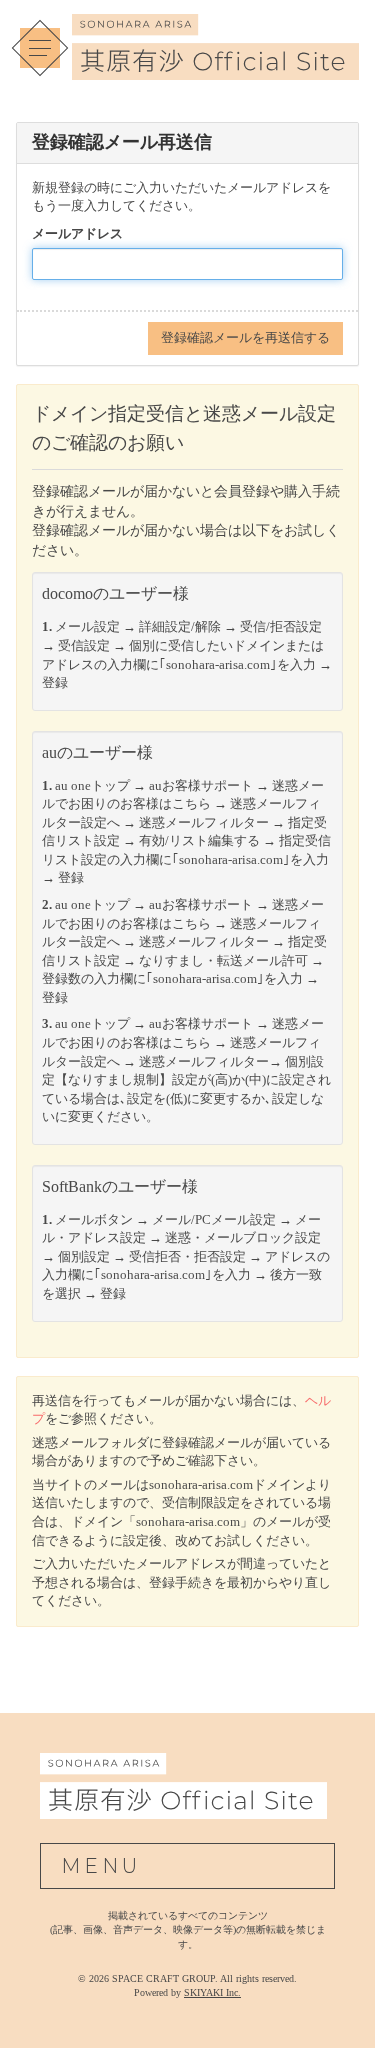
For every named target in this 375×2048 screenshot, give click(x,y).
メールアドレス (77, 233)
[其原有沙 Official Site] (215, 69)
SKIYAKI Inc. (212, 1992)
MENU (101, 1866)
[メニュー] (40, 48)
